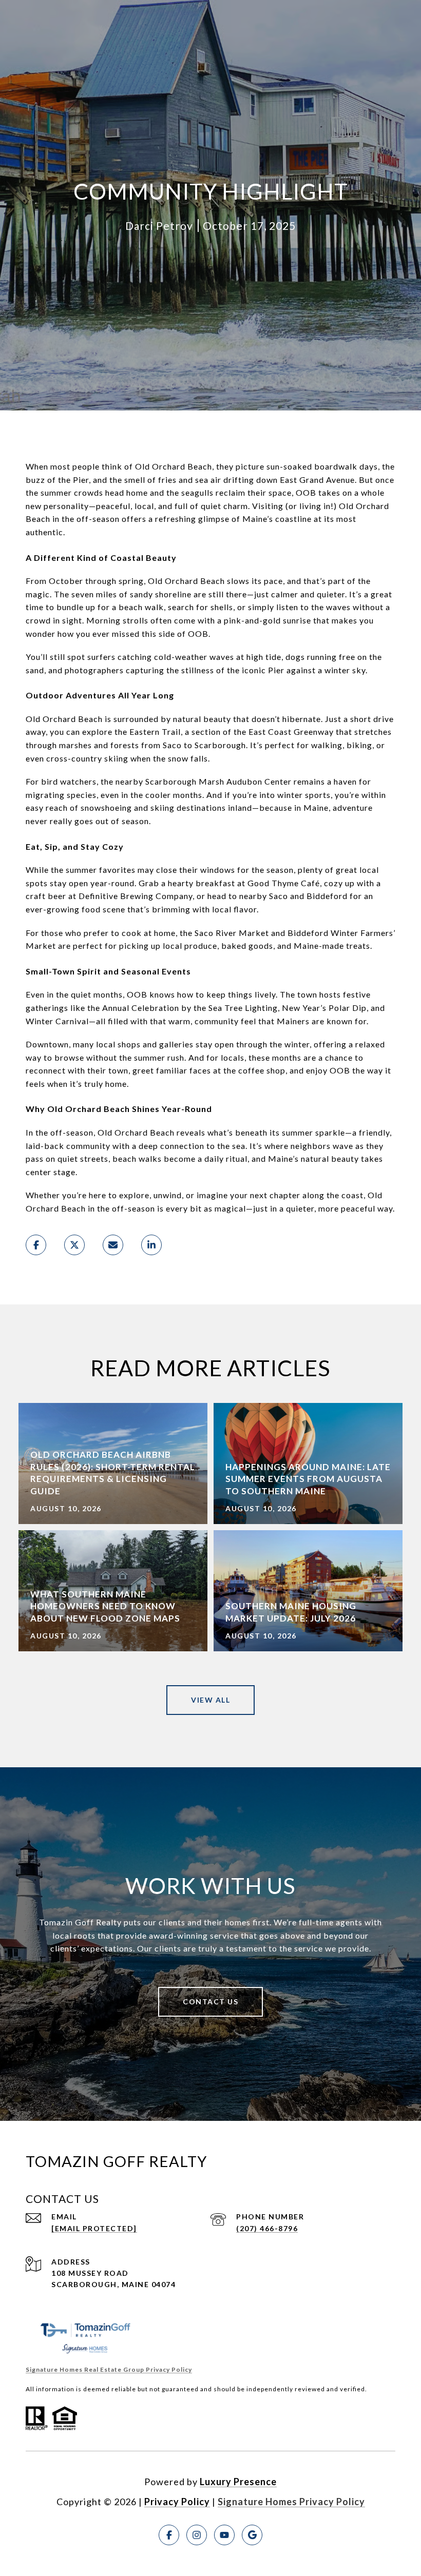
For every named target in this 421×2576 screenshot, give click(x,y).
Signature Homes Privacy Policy (291, 2502)
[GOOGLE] (252, 2535)
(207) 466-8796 (267, 2228)
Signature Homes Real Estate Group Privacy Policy (109, 2369)
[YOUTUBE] (224, 2535)
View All (210, 1700)
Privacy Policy (177, 2502)
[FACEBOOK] (169, 2535)
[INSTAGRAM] (197, 2535)
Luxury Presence (238, 2482)
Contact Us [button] (210, 2002)
